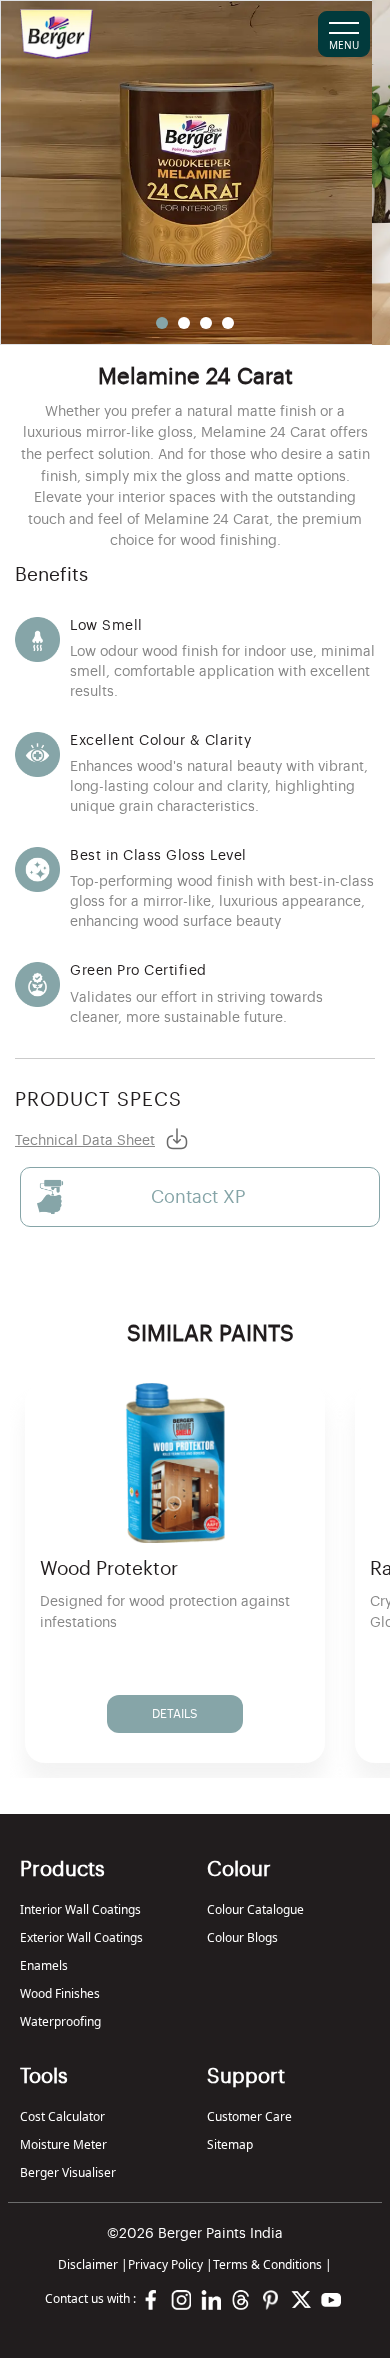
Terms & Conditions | (272, 2264)
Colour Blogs (242, 1937)
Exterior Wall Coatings (81, 1937)
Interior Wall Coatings (80, 1909)
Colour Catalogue (255, 1909)
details (175, 1714)
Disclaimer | (93, 2264)
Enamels (44, 1965)
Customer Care (249, 2116)
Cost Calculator (62, 2116)
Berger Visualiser (68, 2172)
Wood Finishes (60, 1993)
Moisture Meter (63, 2144)
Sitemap (230, 2144)
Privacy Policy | (170, 2264)
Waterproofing (60, 2021)
